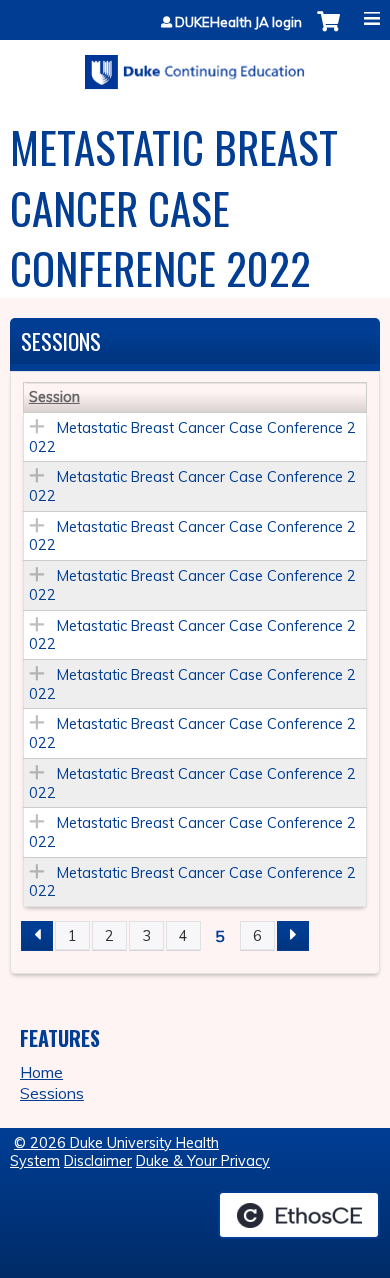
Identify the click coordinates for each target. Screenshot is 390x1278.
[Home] (195, 65)
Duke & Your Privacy (203, 1161)
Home (41, 1072)
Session (54, 397)
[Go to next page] (293, 936)
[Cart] (328, 31)
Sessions (52, 1093)
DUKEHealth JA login (238, 22)
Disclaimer (98, 1161)
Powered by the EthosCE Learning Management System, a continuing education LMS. (299, 1215)
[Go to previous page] (37, 936)
